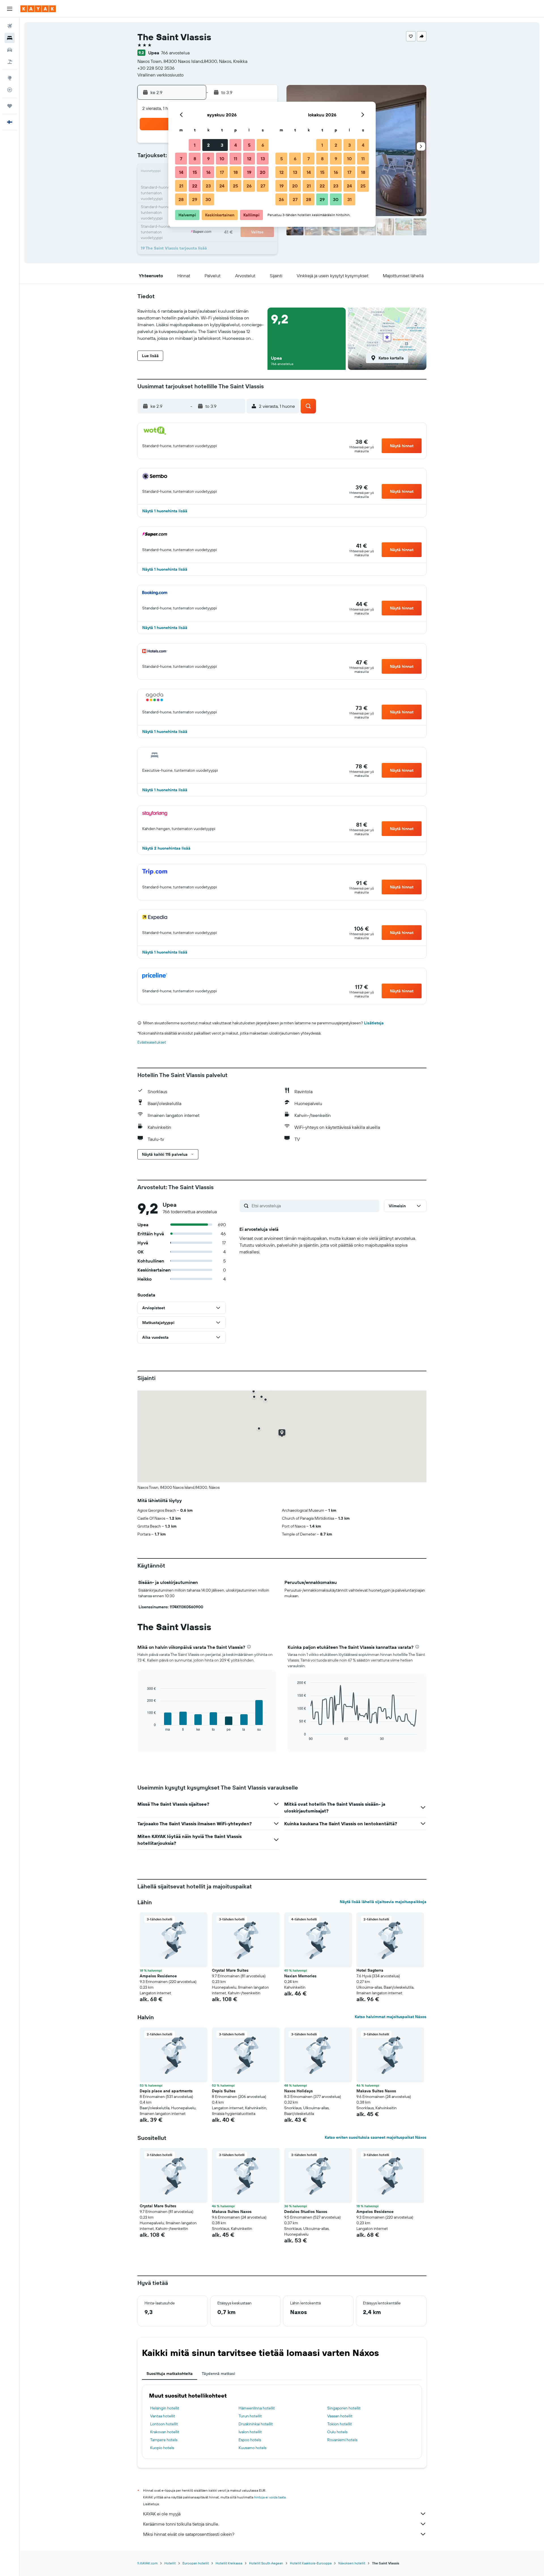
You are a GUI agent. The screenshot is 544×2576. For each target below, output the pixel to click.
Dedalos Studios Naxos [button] (306, 2212)
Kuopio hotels (162, 2448)
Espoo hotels (250, 2440)
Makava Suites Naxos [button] (376, 2091)
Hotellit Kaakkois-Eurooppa (311, 2563)
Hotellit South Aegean (266, 2563)
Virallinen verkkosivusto (161, 75)
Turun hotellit (250, 2416)
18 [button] (236, 172)
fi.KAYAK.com (147, 2563)
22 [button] (195, 186)
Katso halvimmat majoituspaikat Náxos (391, 2017)
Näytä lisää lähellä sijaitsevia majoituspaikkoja (383, 1902)
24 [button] (222, 186)
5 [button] (249, 145)
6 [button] (263, 145)
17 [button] (222, 172)
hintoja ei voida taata (270, 2497)
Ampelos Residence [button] (158, 1976)
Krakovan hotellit (165, 2432)
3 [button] (222, 145)
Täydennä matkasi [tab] (218, 2374)
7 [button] (181, 159)
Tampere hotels (164, 2440)
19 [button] (249, 172)
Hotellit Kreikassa (229, 2563)
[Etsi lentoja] (10, 26)
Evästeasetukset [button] (152, 1042)
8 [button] (195, 159)
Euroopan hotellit (196, 2563)
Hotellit (170, 2563)
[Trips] (10, 106)
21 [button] (181, 186)
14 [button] (181, 172)
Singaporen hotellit (344, 2408)
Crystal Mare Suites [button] (230, 1970)
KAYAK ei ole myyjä (162, 2514)
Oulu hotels (337, 2432)
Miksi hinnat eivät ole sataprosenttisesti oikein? (189, 2534)
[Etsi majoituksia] (10, 38)
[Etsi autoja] (10, 50)
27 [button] (263, 186)
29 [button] (195, 199)
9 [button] (208, 159)
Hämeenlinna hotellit (257, 2408)
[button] (10, 9)
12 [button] (249, 159)
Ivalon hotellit (250, 2432)
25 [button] (235, 186)
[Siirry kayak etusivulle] (38, 9)
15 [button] (195, 172)
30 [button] (208, 199)
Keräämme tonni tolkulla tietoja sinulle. (181, 2524)
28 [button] (181, 199)
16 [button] (208, 172)
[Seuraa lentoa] (10, 90)
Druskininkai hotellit (256, 2424)
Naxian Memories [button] (300, 1976)
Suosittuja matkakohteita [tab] (170, 2374)
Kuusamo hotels (252, 2448)
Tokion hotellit (340, 2424)
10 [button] (222, 159)
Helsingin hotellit (165, 2408)
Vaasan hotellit (340, 2416)
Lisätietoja (374, 1023)
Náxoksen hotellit (352, 2563)
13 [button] (263, 159)
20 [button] (263, 172)
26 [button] (249, 186)
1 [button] (195, 145)
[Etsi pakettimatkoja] (10, 62)
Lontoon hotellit (164, 2424)
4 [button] (236, 145)
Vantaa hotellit (163, 2416)
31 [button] (349, 199)
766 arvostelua (175, 53)
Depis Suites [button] (224, 2091)
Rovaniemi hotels (342, 2440)
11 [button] (235, 159)
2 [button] (208, 145)
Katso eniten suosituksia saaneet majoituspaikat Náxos (376, 2137)
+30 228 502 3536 (156, 68)
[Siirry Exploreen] (10, 78)
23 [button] (208, 186)
